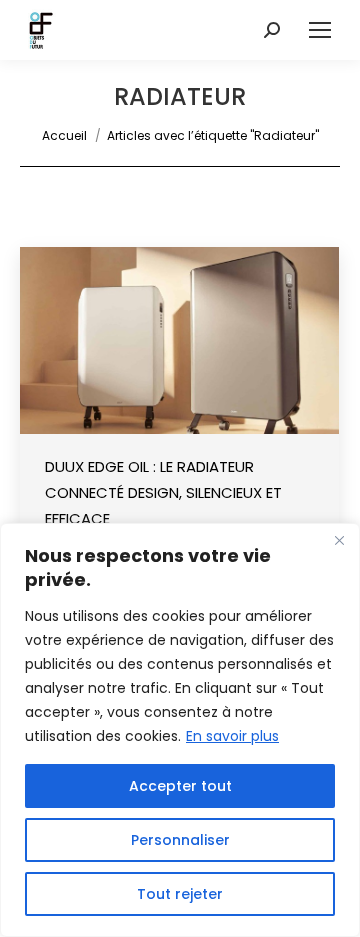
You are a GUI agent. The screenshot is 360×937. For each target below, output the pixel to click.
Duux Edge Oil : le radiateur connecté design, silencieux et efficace (163, 492)
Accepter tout (180, 786)
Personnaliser (180, 840)
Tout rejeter (180, 894)
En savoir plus (232, 736)
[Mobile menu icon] (320, 30)
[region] (180, 730)
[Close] (339, 540)
